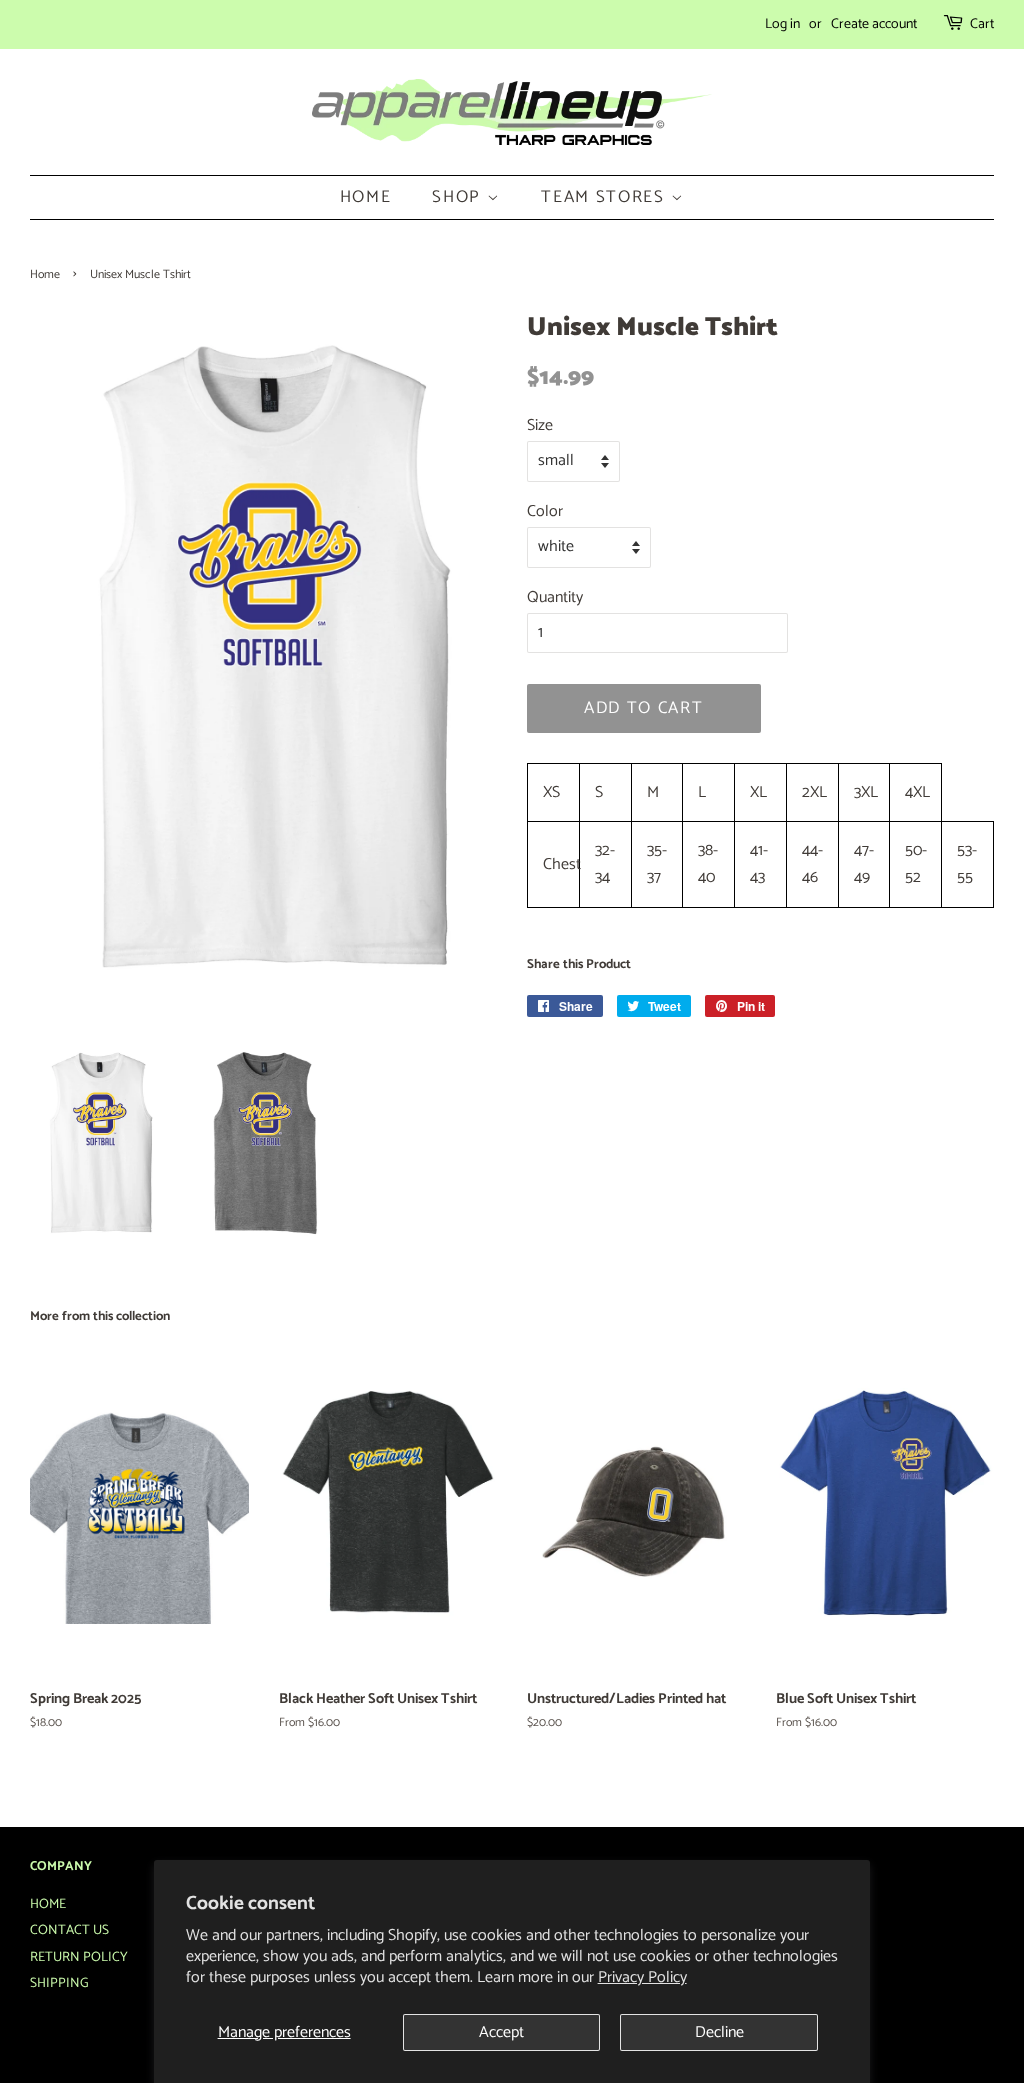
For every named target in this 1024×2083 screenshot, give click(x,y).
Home (45, 274)
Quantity (555, 597)
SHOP (459, 197)
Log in (782, 24)
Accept (501, 2032)
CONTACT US (69, 1930)
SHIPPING (59, 1983)
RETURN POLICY (79, 1957)
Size (540, 425)
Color (545, 511)
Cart (982, 24)
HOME (366, 197)
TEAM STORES (605, 197)
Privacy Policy (642, 1977)
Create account (874, 24)
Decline (719, 2032)
